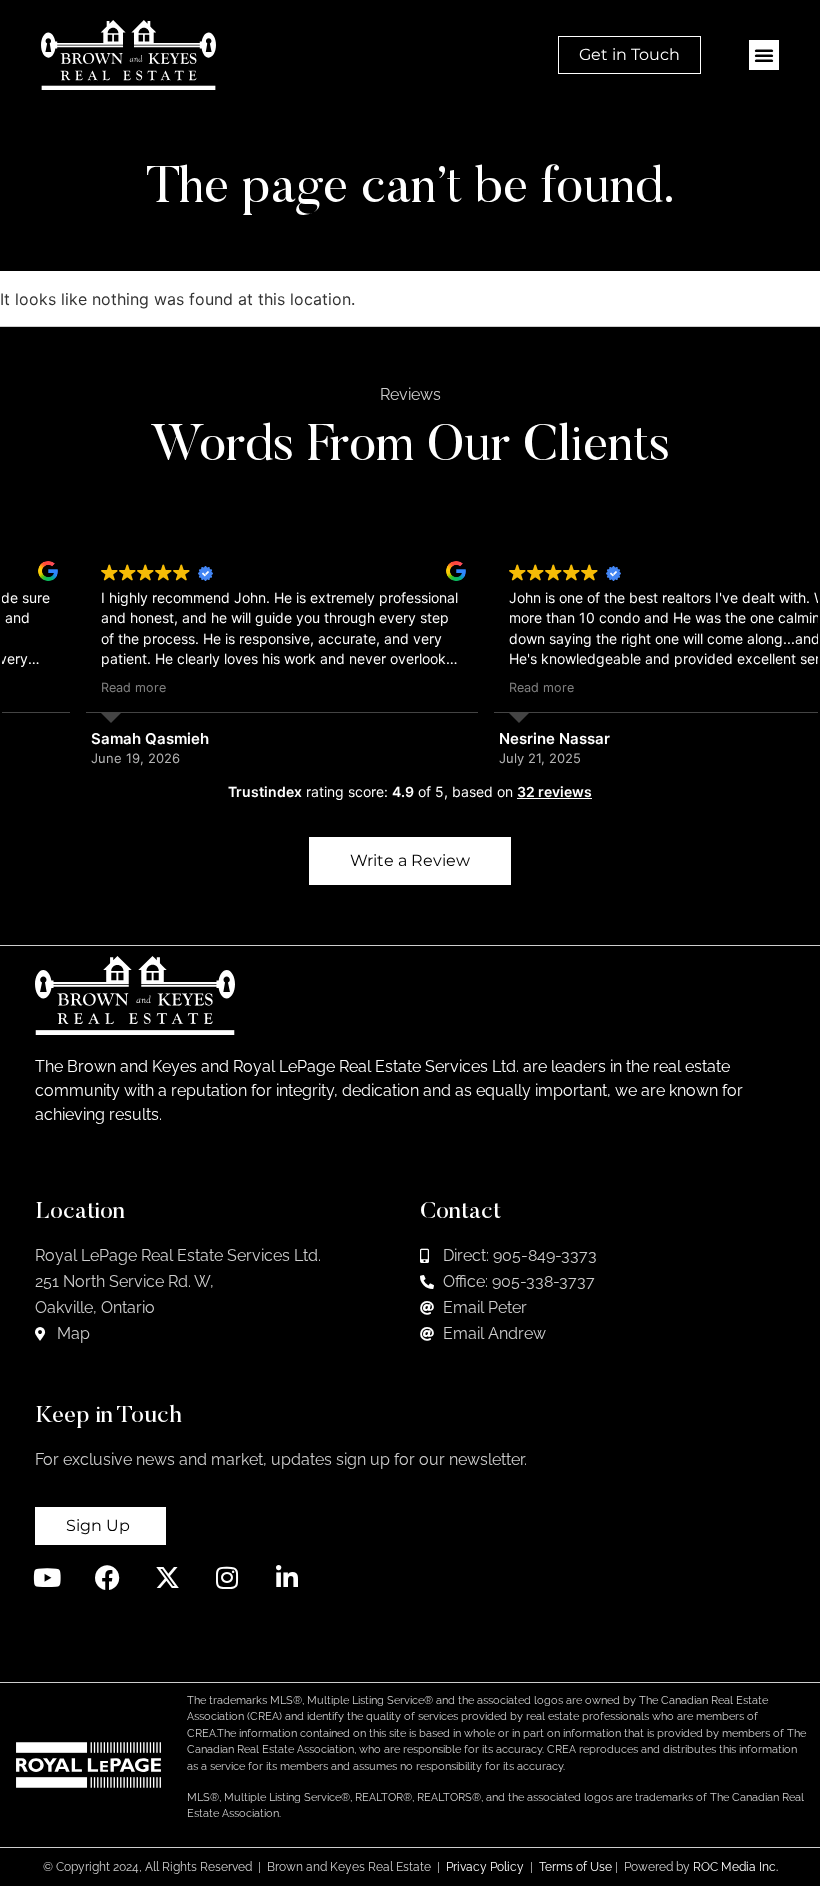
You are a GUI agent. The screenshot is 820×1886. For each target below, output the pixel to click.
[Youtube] (47, 1577)
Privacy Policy (485, 1867)
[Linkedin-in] (287, 1577)
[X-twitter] (167, 1577)
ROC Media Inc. (735, 1867)
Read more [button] (57, 687)
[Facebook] (107, 1577)
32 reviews (554, 791)
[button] (764, 55)
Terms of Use (575, 1867)
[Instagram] (227, 1577)
